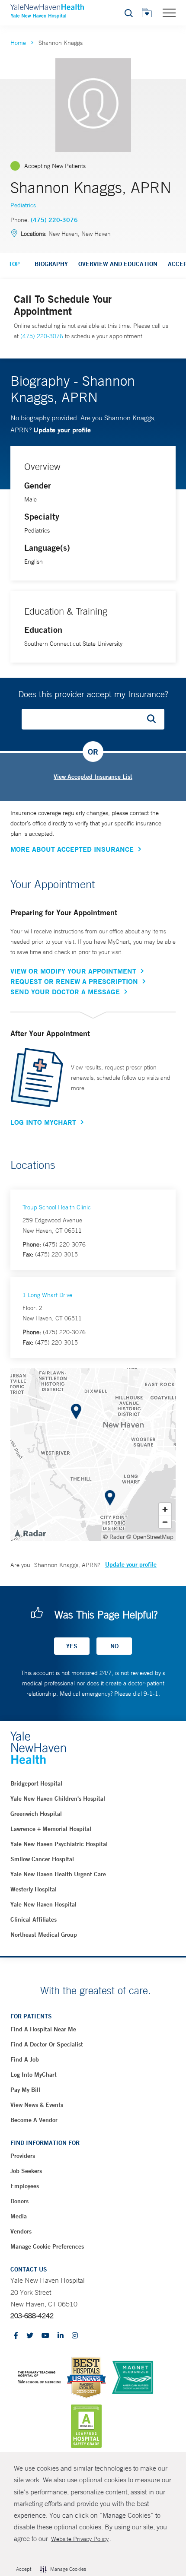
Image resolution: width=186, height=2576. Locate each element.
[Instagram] (75, 2336)
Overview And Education (118, 264)
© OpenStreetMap (150, 1537)
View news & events (37, 2105)
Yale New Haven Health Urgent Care (58, 1874)
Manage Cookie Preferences (47, 2246)
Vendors (21, 2231)
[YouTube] (45, 2336)
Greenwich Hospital (36, 1814)
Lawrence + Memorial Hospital (51, 1829)
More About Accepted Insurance (72, 849)
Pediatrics (23, 205)
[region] (93, 1455)
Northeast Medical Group (44, 1935)
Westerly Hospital (34, 1889)
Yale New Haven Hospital (43, 1904)
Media (19, 2216)
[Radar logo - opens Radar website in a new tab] (30, 1533)
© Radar (114, 1537)
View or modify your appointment (73, 971)
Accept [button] (24, 2569)
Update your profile (62, 430)
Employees (25, 2186)
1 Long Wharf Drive (47, 1295)
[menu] (169, 13)
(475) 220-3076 (54, 220)
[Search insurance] (154, 719)
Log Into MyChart (43, 1122)
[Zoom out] (165, 1522)
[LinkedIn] (61, 2336)
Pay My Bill (25, 2090)
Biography (51, 264)
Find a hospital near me (43, 2029)
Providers (23, 2156)
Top (14, 264)
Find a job (25, 2059)
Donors (19, 2201)
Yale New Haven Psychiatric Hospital (59, 1844)
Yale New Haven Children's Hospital (58, 1799)
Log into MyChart (34, 2075)
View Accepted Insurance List (93, 777)
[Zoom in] (165, 1509)
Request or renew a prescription (74, 981)
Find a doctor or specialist (47, 2044)
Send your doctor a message (65, 992)
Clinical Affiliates (34, 1919)
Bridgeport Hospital (36, 1783)
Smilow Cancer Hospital (42, 1859)
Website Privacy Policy (80, 2539)
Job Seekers (26, 2171)
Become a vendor (34, 2120)
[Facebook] (16, 2336)
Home (18, 43)
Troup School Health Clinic (57, 1207)
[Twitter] (30, 2336)
